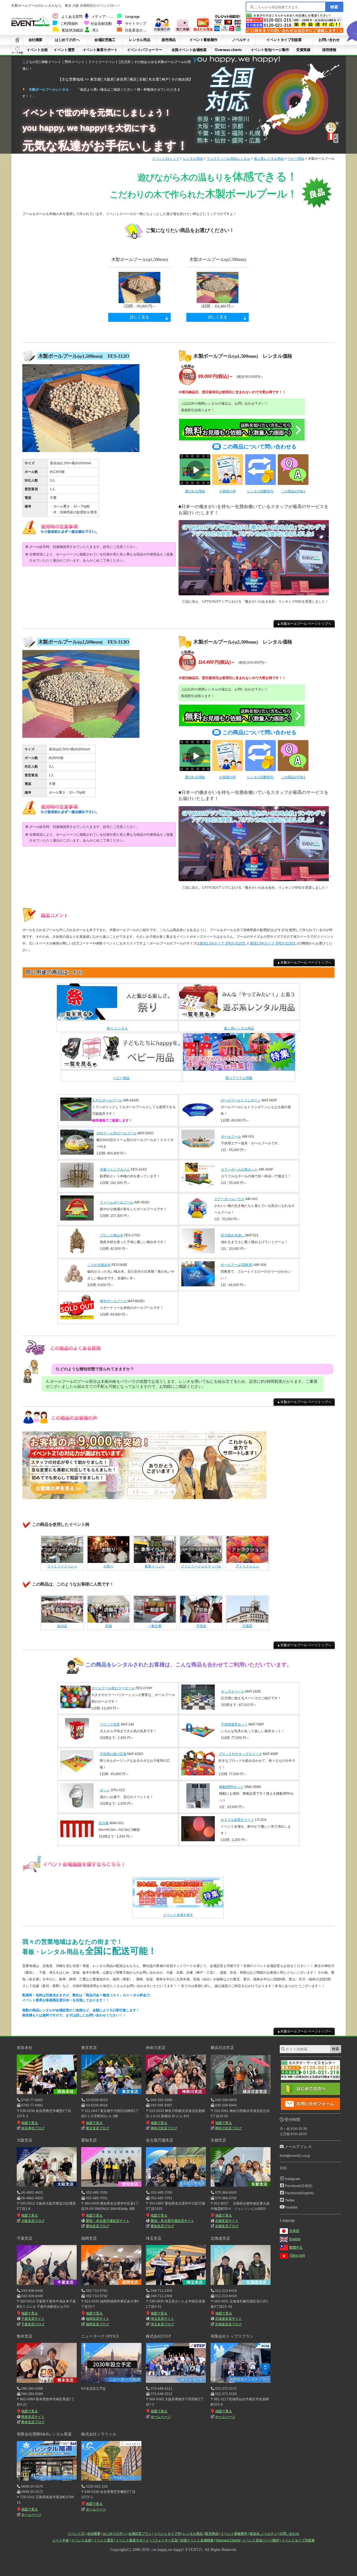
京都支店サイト (227, 2221)
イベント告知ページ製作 (270, 50)
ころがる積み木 (99, 1265)
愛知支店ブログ (97, 2226)
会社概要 (35, 40)
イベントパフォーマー (144, 50)
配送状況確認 (73, 30)
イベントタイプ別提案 (284, 40)
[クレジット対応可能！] (228, 31)
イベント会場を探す (178, 1915)
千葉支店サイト (33, 2319)
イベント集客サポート (100, 50)
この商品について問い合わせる (259, 447)
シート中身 (17, 50)
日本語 (294, 2231)
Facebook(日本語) (299, 2186)
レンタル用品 (139, 40)
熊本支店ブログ (33, 2422)
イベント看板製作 (203, 40)
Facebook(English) (299, 2193)
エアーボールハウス (229, 1199)
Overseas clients (228, 50)
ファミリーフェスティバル (201, 1566)
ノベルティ (241, 40)
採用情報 (329, 50)
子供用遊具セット (234, 1724)
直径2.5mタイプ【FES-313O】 (273, 943)
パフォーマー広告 (165, 2540)
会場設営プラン (140, 2534)
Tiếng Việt (297, 2256)
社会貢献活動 (101, 24)
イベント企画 (37, 50)
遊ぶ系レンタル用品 (269, 159)
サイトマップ (136, 24)
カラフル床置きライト (237, 1820)
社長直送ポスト (137, 30)
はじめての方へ (67, 40)
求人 (96, 30)
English (295, 2239)
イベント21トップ (166, 159)
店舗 (108, 1626)
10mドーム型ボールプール (117, 1133)
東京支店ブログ (97, 2128)
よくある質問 (72, 17)
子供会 (201, 1626)
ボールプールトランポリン (241, 1100)
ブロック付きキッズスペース (240, 1754)
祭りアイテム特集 (239, 1078)
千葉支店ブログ (33, 2324)
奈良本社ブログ (33, 2128)
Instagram (293, 2179)
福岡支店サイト (98, 2319)
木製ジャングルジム (115, 1169)
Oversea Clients (228, 2540)
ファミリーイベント (62, 1566)
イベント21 (76, 2534)
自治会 (62, 1626)
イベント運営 (64, 50)
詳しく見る (140, 317)
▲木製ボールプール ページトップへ (304, 624)
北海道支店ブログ (228, 2324)
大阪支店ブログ (33, 2221)
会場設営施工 (105, 40)
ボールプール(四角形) (237, 1265)
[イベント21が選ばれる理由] (203, 31)
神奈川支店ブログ (164, 2128)
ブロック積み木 (112, 1235)
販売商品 (169, 40)
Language (132, 17)
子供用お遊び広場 (113, 1754)
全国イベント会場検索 (189, 50)
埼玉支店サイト (162, 2319)
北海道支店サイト (228, 2319)
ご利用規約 (69, 24)
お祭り (108, 1566)
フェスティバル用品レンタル (228, 159)
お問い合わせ (329, 40)
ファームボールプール (117, 1202)
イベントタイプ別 (167, 2534)
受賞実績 (303, 50)
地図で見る (30, 2123)
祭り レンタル (117, 1028)
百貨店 (247, 1626)
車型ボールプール (113, 1301)
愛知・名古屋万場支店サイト (108, 2221)
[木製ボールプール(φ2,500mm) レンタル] (81, 738)
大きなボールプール (107, 1100)
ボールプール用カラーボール (113, 1688)
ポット (105, 1790)
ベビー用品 (296, 159)
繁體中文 (296, 2248)
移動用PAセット (231, 1787)
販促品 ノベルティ (263, 2534)
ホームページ (161, 2417)
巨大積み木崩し (233, 1235)
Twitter (290, 2200)
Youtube (291, 2207)
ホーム (17, 40)
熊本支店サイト (33, 2417)
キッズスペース (233, 1691)
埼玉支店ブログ (162, 2324)
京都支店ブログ (227, 2226)
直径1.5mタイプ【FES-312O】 (223, 943)
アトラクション (247, 1566)
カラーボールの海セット (239, 1169)
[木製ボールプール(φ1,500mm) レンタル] (81, 452)
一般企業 (155, 1626)
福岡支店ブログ (97, 2324)
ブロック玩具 (110, 1724)
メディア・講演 (104, 17)
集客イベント (155, 1566)
